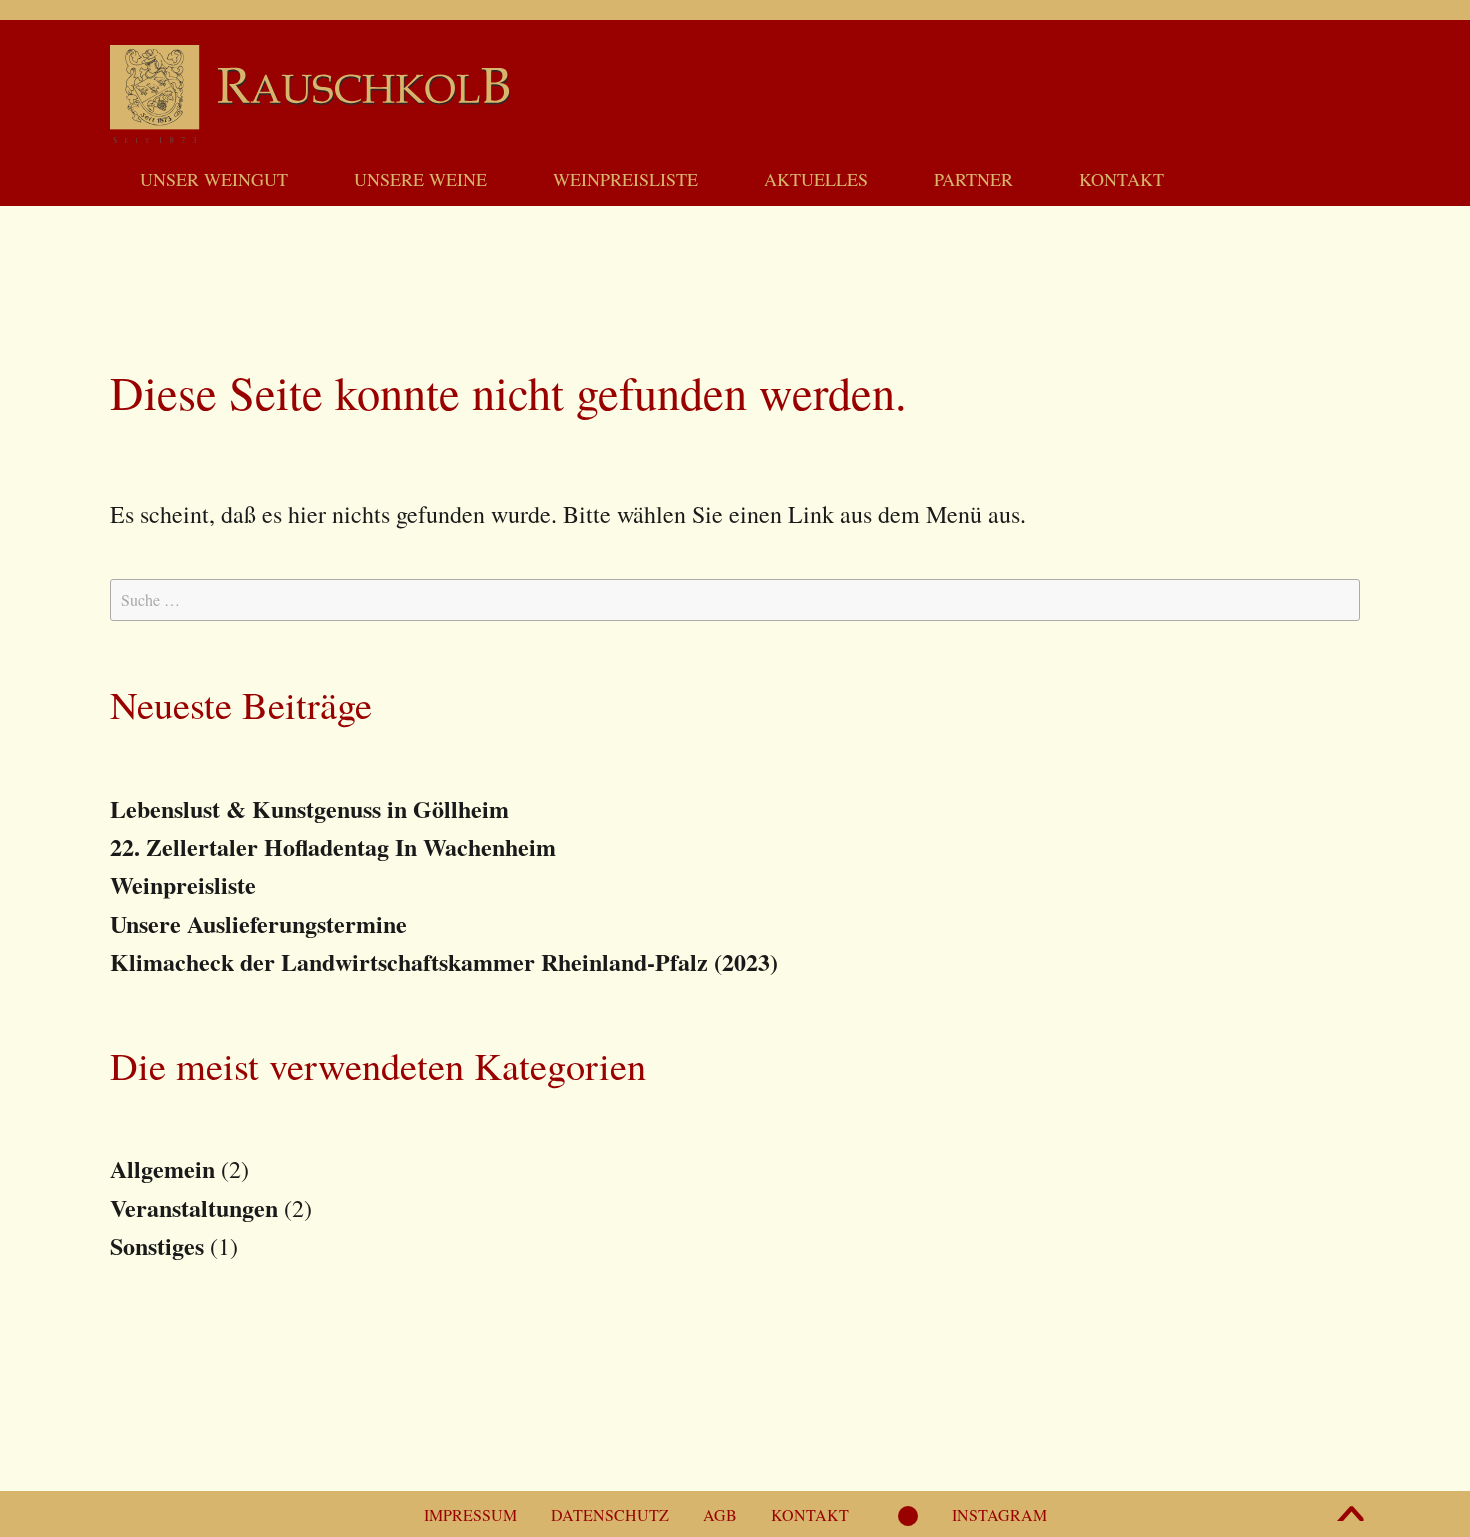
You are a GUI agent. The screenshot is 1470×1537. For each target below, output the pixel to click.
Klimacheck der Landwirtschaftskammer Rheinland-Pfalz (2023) (444, 961)
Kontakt (1121, 179)
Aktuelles (816, 179)
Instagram (999, 1514)
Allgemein (162, 1168)
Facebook (908, 1524)
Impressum (470, 1514)
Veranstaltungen (194, 1207)
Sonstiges (157, 1245)
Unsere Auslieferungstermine (258, 923)
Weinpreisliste (625, 179)
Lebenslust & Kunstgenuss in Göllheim (309, 808)
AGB (720, 1514)
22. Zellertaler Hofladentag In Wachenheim (333, 846)
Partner (973, 179)
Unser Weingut (214, 179)
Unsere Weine (420, 179)
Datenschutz (610, 1514)
